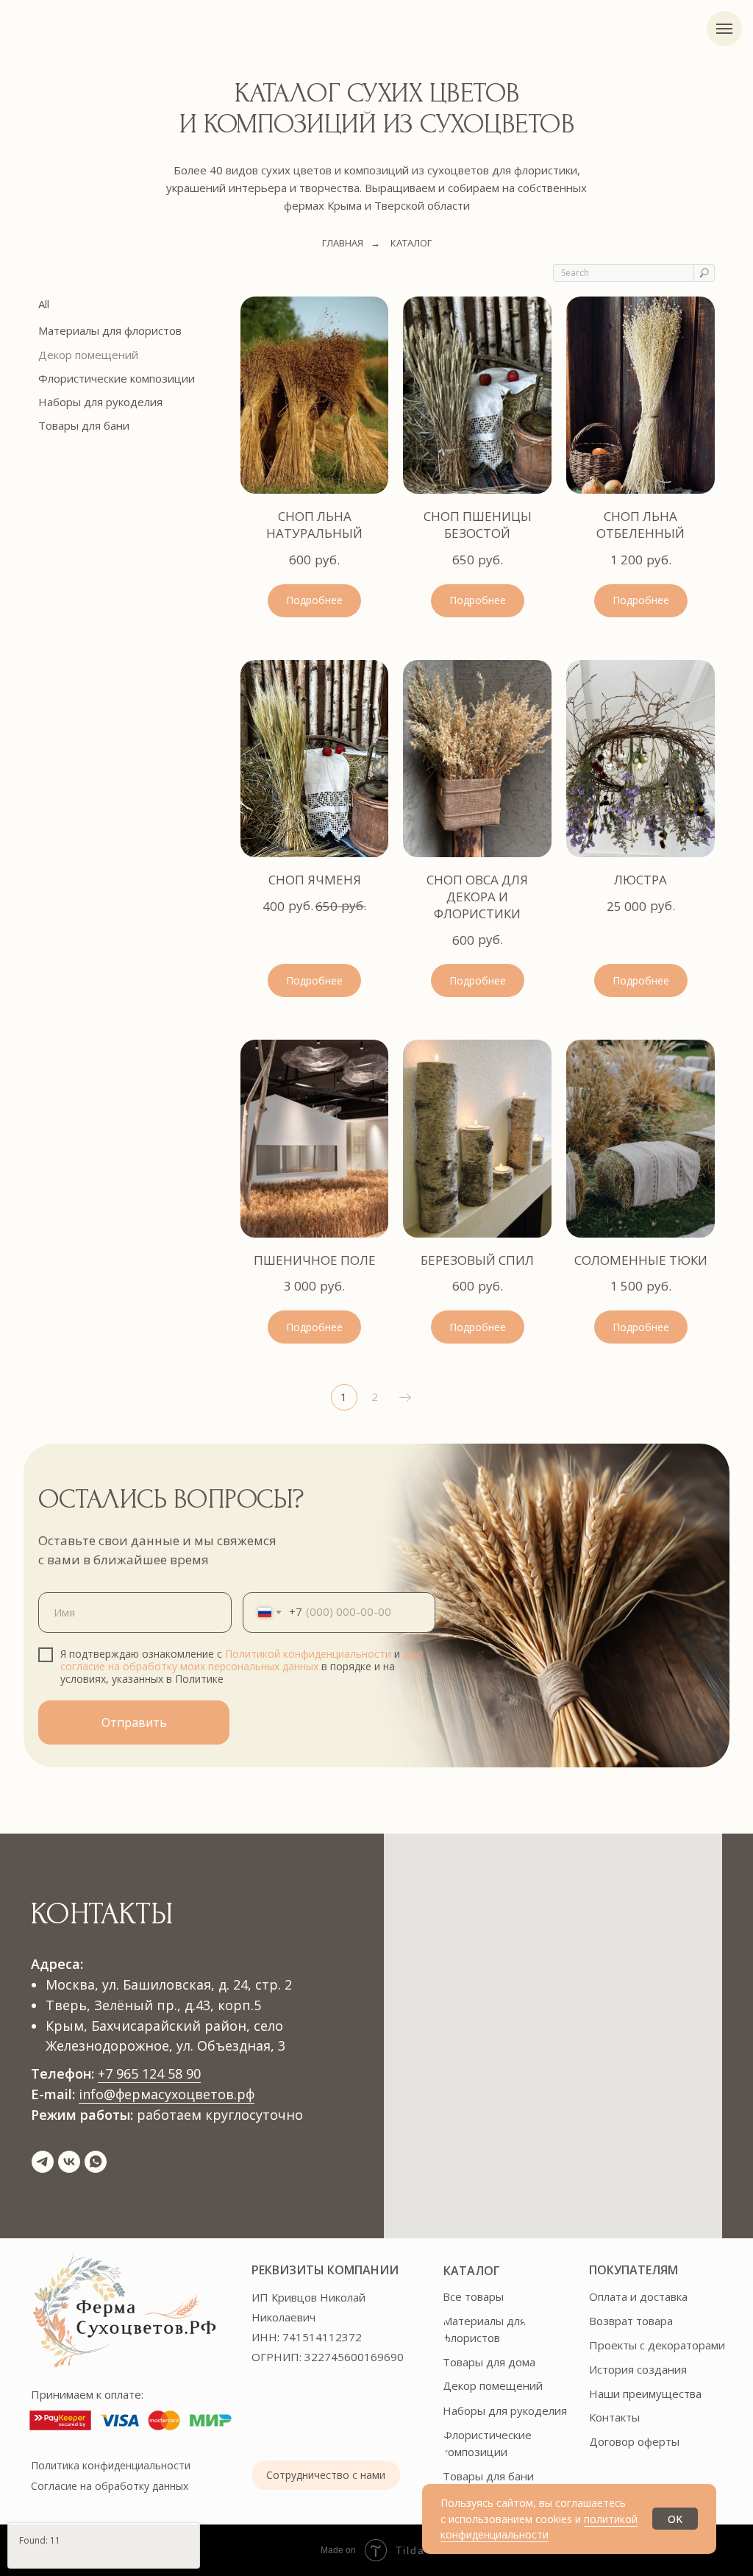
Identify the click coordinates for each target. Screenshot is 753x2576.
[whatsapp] (96, 2162)
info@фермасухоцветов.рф (167, 2094)
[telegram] (43, 2162)
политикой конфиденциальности (539, 2527)
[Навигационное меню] (724, 29)
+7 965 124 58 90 (149, 2073)
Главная (343, 243)
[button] (326, 2475)
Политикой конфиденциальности (308, 1654)
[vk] (69, 2162)
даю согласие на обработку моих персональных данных (242, 1660)
